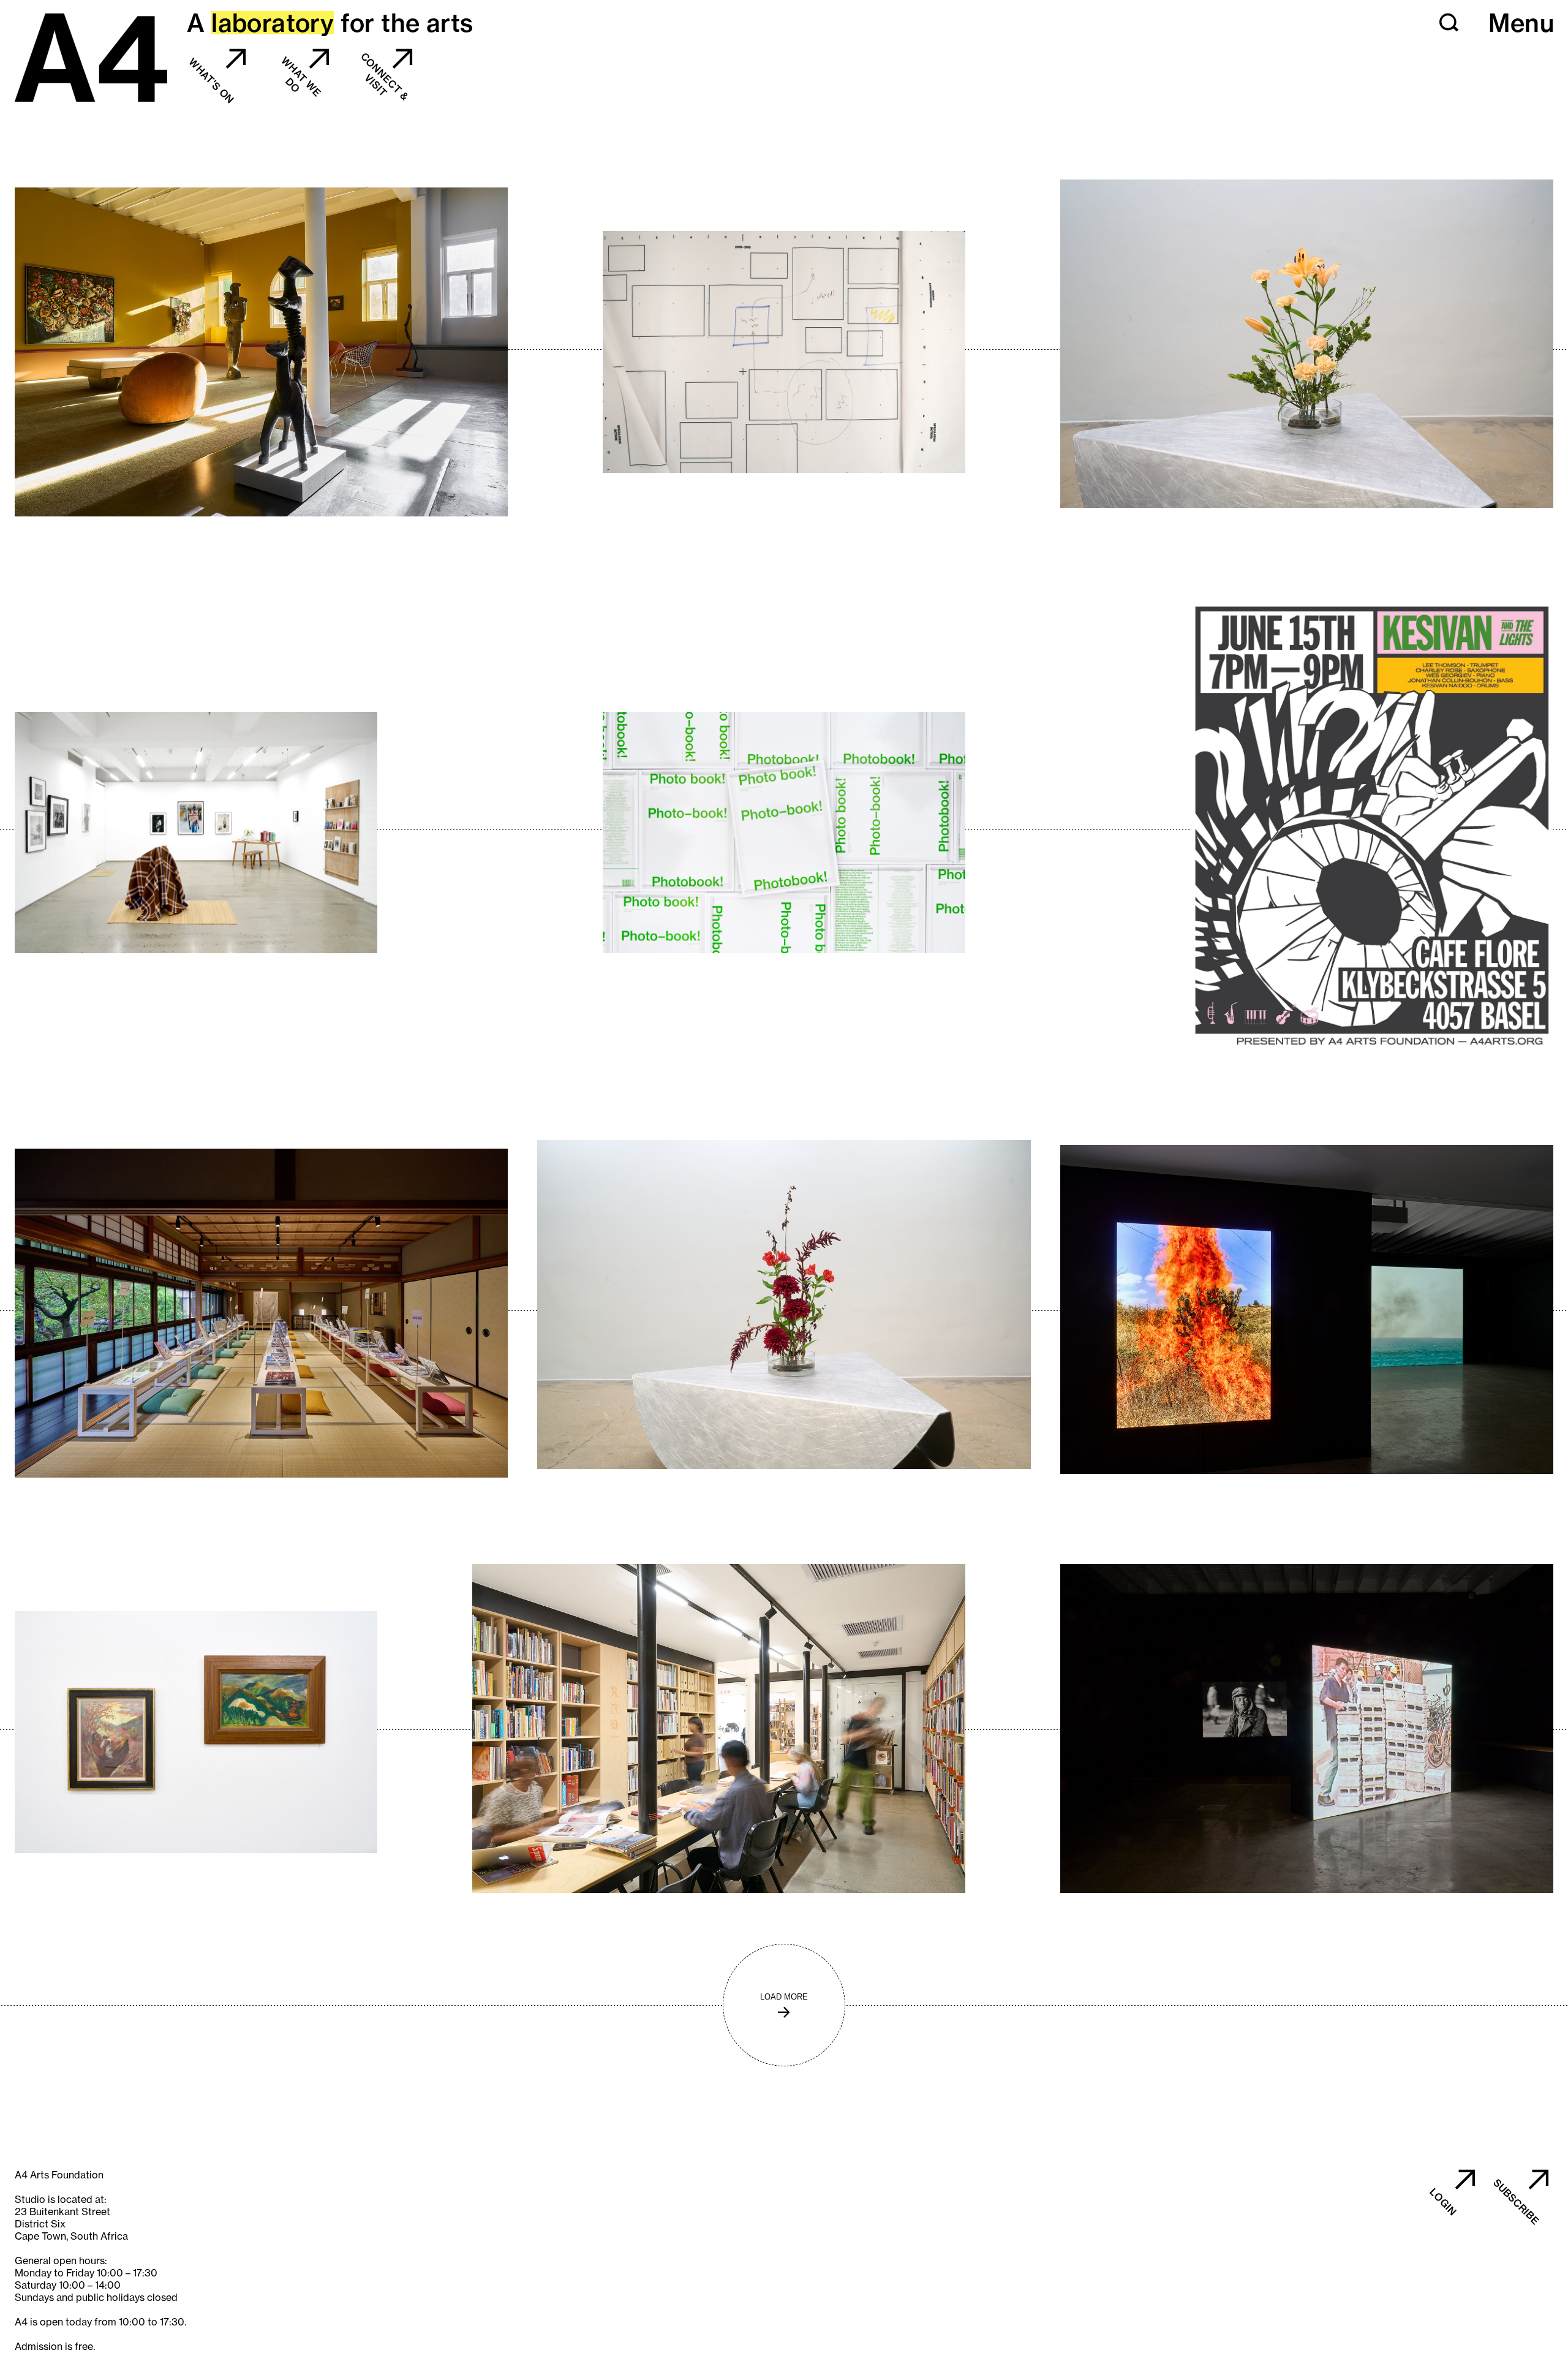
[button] (1449, 23)
